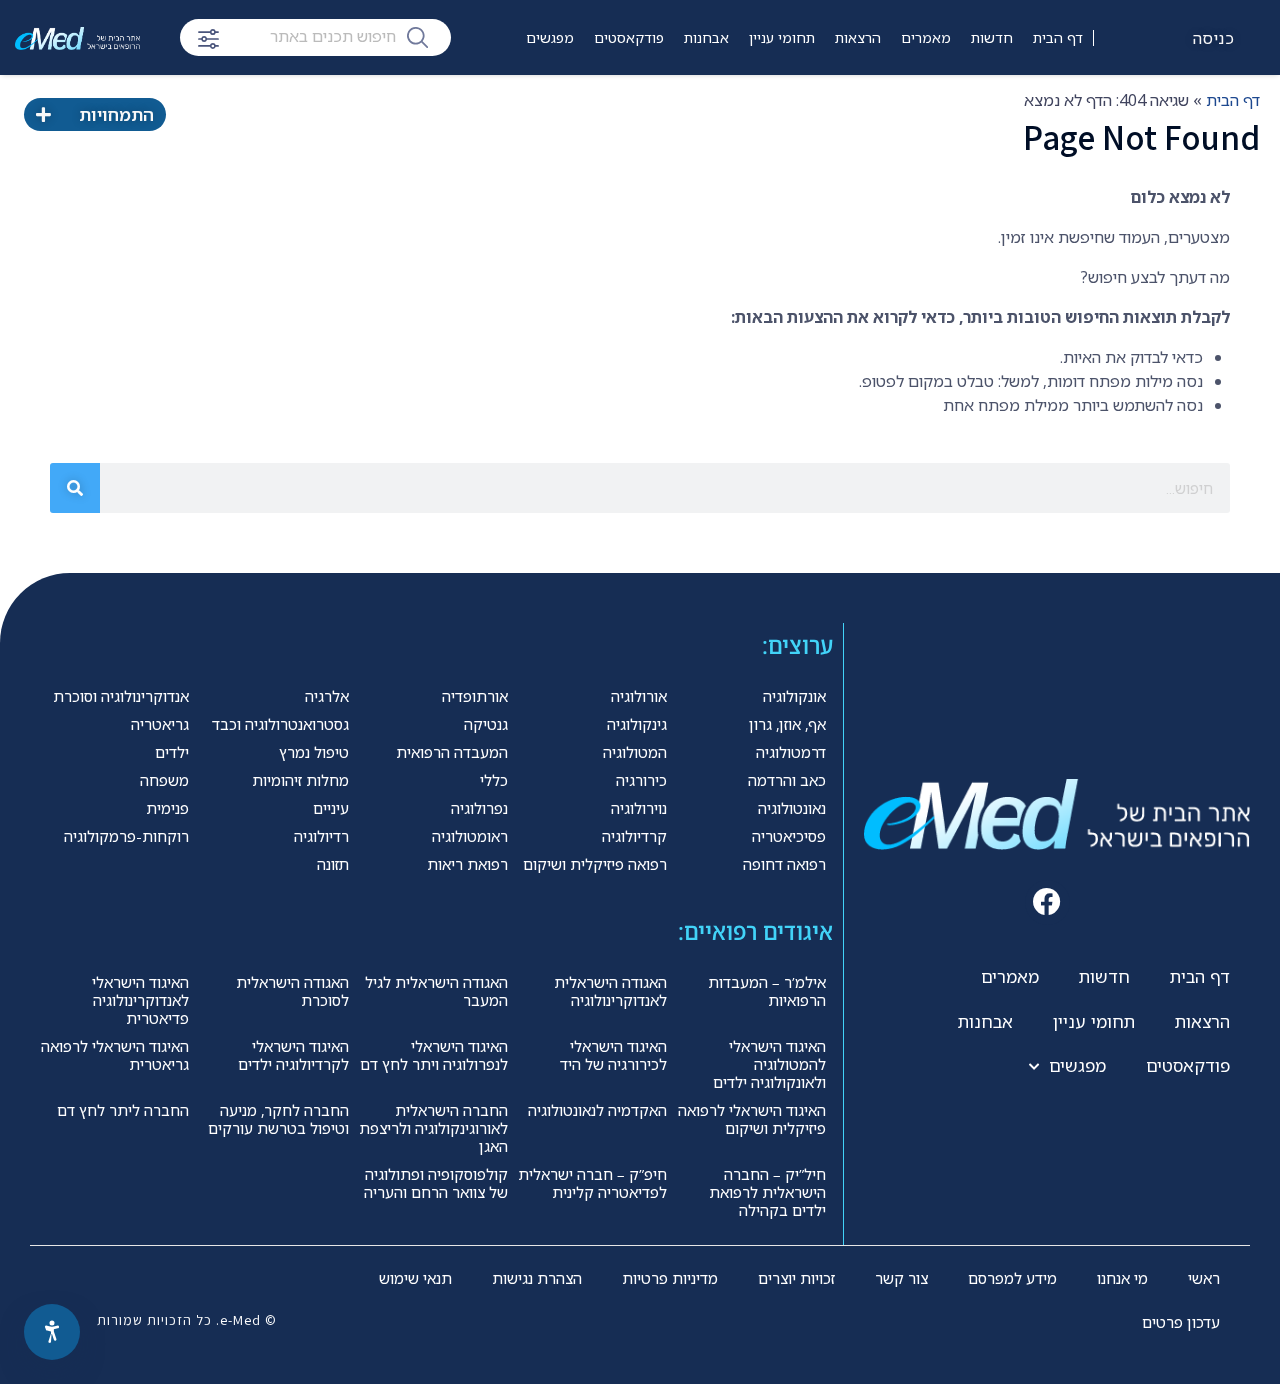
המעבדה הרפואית (452, 752)
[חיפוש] (417, 36)
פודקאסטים (629, 37)
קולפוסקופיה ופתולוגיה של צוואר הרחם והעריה (436, 1183)
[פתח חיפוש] (208, 39)
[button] (1047, 902)
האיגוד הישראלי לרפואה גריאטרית (115, 1055)
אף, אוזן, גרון (787, 724)
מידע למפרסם (1012, 1278)
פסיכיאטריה (789, 836)
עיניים (331, 808)
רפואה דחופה (784, 864)
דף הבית (1058, 37)
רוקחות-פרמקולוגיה (126, 836)
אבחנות (706, 37)
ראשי (1204, 1278)
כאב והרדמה (787, 780)
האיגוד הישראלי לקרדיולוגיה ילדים (293, 1055)
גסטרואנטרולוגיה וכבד (280, 724)
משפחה (164, 780)
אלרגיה (327, 696)
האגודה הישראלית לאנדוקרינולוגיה (610, 991)
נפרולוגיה (479, 808)
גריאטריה (160, 724)
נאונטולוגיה (792, 808)
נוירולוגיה (639, 808)
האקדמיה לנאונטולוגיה (597, 1110)
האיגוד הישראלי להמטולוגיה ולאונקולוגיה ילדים (769, 1064)
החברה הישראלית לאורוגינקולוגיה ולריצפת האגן (433, 1128)
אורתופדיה (475, 696)
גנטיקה (486, 724)
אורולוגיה (639, 696)
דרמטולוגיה (791, 752)
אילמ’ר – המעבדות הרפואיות (767, 991)
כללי (494, 780)
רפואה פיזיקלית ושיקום (595, 864)
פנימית (167, 808)
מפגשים (550, 37)
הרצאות (858, 37)
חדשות (992, 37)
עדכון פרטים (1181, 1322)
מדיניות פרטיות (670, 1278)
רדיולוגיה (321, 836)
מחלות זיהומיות (300, 780)
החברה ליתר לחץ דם (123, 1110)
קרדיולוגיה (634, 836)
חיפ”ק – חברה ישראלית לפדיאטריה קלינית (592, 1183)
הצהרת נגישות (537, 1278)
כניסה (1214, 38)
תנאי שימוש (415, 1278)
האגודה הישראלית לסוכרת (292, 991)
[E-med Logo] (77, 37)
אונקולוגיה (794, 696)
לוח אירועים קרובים (500, 97)
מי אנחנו (1122, 1278)
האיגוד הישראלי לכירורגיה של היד (613, 1055)
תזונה (333, 864)
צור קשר (901, 1278)
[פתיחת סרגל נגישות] (52, 1332)
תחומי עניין (782, 37)
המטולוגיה (635, 752)
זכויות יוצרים (796, 1278)
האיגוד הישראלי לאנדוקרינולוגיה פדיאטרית (140, 1000)
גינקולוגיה (637, 724)
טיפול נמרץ (314, 752)
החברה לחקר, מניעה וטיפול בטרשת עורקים (278, 1119)
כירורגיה (641, 780)
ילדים (172, 752)
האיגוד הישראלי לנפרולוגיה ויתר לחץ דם (434, 1055)
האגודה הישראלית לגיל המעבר (436, 991)
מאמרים (926, 37)
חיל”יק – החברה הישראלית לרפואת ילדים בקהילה (767, 1192)
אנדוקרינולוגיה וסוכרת (121, 696)
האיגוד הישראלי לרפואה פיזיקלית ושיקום (752, 1119)
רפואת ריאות (467, 864)
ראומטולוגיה (470, 836)
